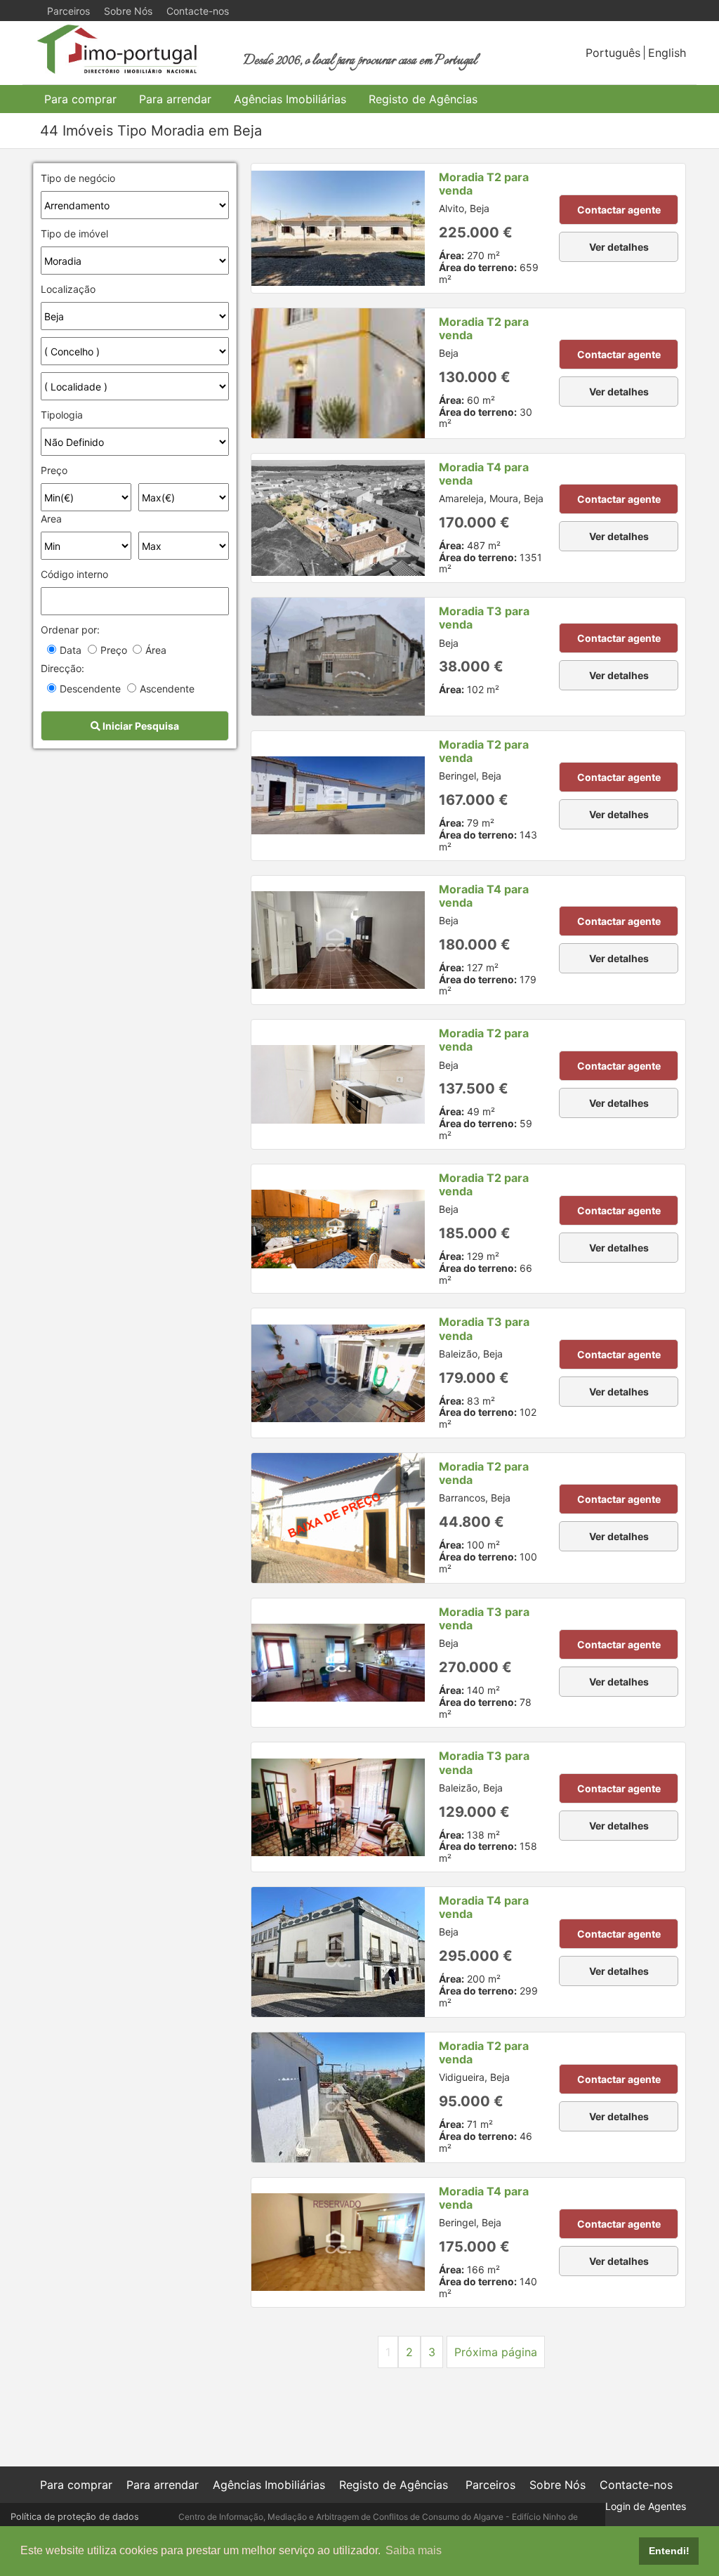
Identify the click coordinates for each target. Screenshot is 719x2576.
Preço (54, 470)
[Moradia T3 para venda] (338, 657)
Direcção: (62, 668)
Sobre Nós (128, 11)
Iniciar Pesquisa (140, 726)
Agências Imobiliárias (290, 99)
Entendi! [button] (669, 2551)
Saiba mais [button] (414, 2550)
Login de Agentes (646, 2506)
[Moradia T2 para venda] (338, 228)
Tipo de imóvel (74, 234)
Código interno (74, 574)
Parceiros (68, 11)
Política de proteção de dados (75, 2517)
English (667, 53)
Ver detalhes (619, 247)
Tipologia (62, 415)
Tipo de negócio (78, 178)
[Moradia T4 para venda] (338, 518)
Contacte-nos (198, 11)
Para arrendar (175, 99)
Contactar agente (619, 210)
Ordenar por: (70, 630)
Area (51, 519)
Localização (68, 289)
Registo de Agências (423, 99)
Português (613, 53)
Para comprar (80, 99)
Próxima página (496, 2352)
